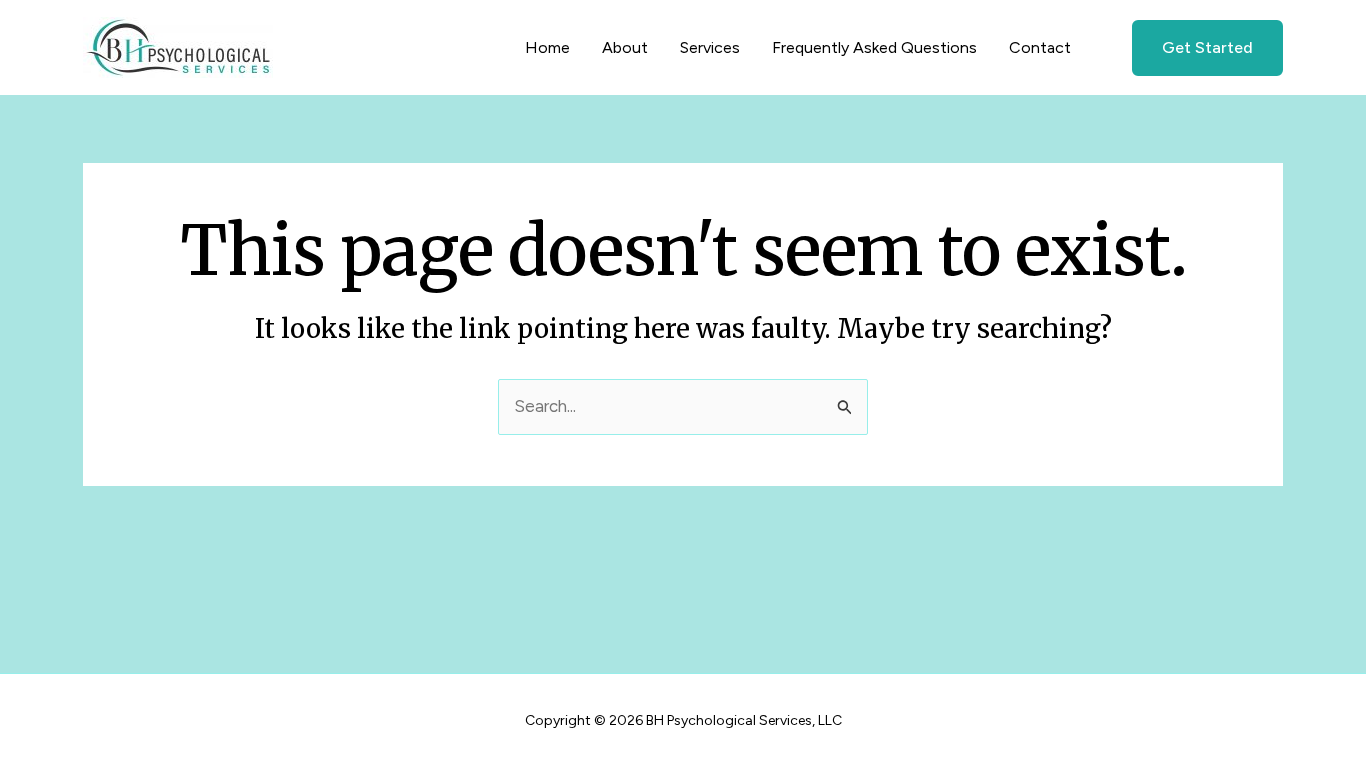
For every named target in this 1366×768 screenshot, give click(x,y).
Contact (1040, 47)
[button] (1195, 48)
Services (710, 47)
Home (547, 47)
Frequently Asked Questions (874, 47)
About (625, 47)
